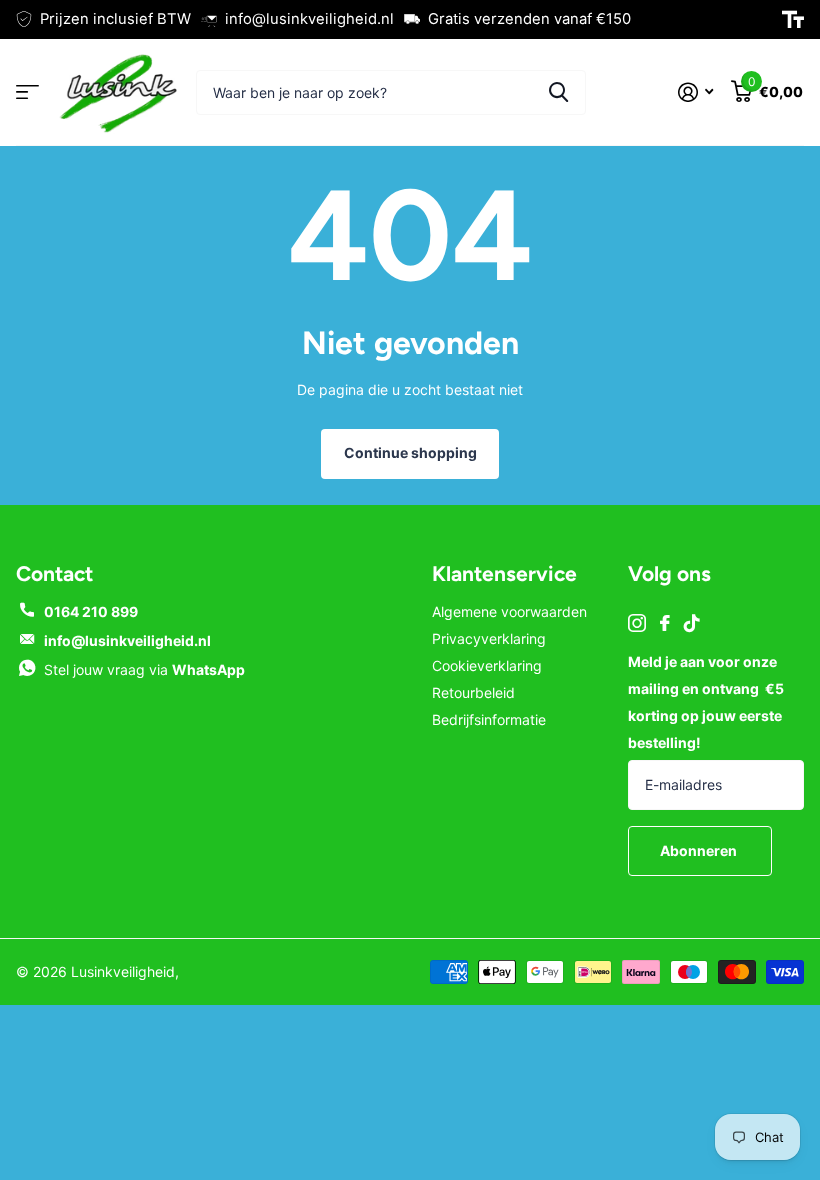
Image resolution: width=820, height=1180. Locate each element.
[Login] (695, 92)
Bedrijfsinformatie (489, 719)
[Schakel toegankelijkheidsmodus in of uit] (793, 20)
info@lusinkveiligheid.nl (127, 640)
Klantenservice (504, 573)
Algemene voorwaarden (509, 611)
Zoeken (558, 92)
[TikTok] (692, 623)
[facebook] (665, 623)
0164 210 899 (91, 611)
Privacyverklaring (489, 638)
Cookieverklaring (487, 665)
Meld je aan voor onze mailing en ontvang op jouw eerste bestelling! (706, 702)
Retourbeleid (473, 692)
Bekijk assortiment (27, 92)
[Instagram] (637, 623)
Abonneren (700, 850)
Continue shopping (410, 452)
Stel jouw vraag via (144, 669)
